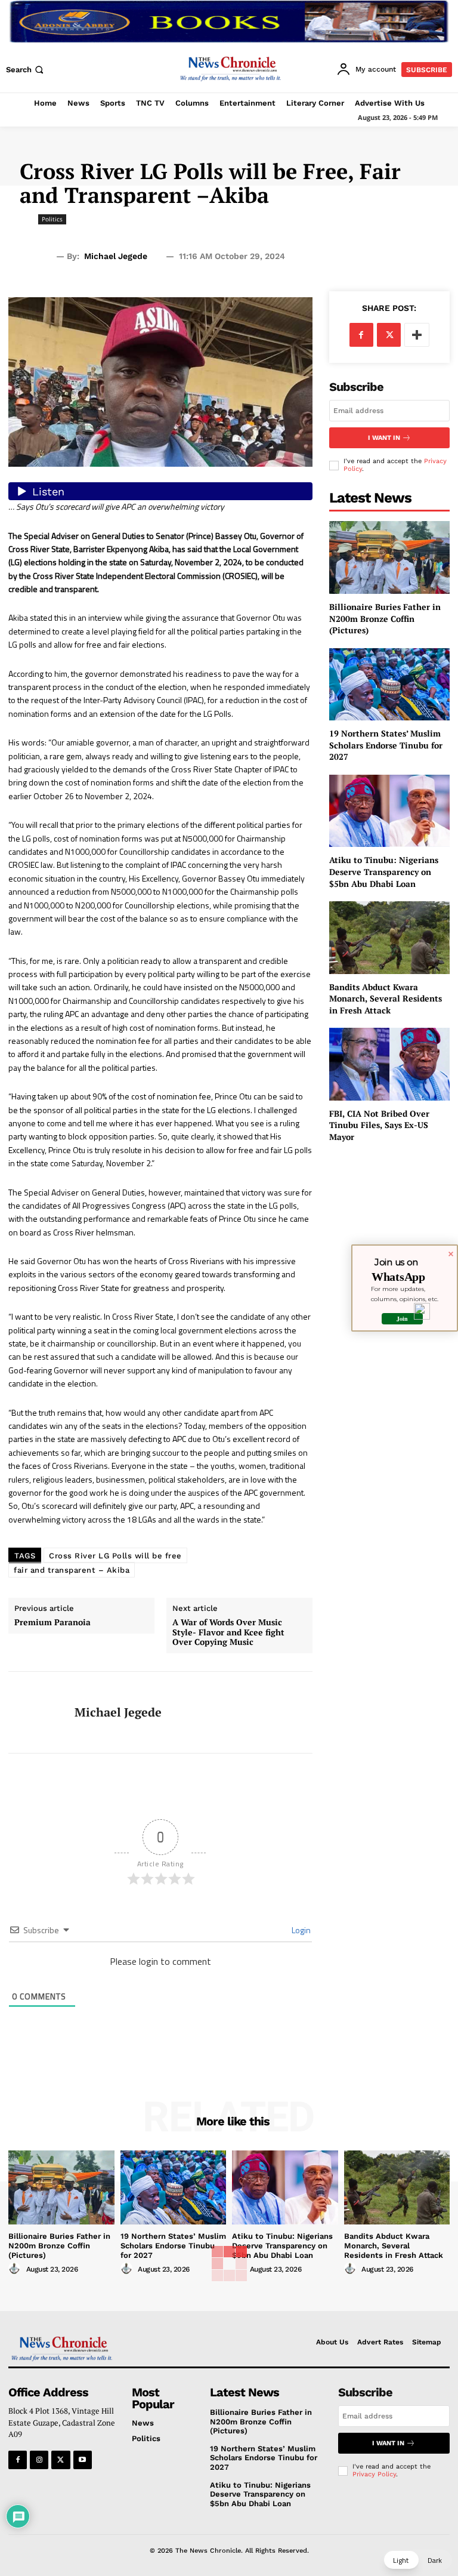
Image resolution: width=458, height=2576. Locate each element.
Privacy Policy (374, 2474)
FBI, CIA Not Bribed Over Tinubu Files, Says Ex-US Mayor (379, 1125)
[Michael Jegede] (37, 1712)
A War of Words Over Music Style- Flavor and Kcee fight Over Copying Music (228, 1632)
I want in (384, 438)
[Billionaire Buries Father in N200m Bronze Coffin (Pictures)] (389, 557)
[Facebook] (361, 335)
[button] (26, 70)
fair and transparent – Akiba (72, 1570)
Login (300, 1930)
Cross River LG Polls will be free (115, 1556)
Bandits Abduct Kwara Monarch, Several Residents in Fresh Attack (386, 999)
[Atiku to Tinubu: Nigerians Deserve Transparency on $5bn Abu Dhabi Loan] (389, 811)
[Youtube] (83, 2460)
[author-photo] (16, 2269)
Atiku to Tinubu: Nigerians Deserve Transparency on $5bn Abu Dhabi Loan (384, 871)
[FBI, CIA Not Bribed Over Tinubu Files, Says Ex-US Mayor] (389, 1064)
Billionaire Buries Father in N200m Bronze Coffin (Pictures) (385, 618)
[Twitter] (389, 335)
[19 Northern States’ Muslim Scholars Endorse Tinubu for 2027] (389, 684)
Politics (52, 219)
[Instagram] (39, 2460)
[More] (417, 335)
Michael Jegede (116, 256)
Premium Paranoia (52, 1623)
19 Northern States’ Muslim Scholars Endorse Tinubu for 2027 (386, 745)
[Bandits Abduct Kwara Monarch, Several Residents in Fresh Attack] (389, 937)
